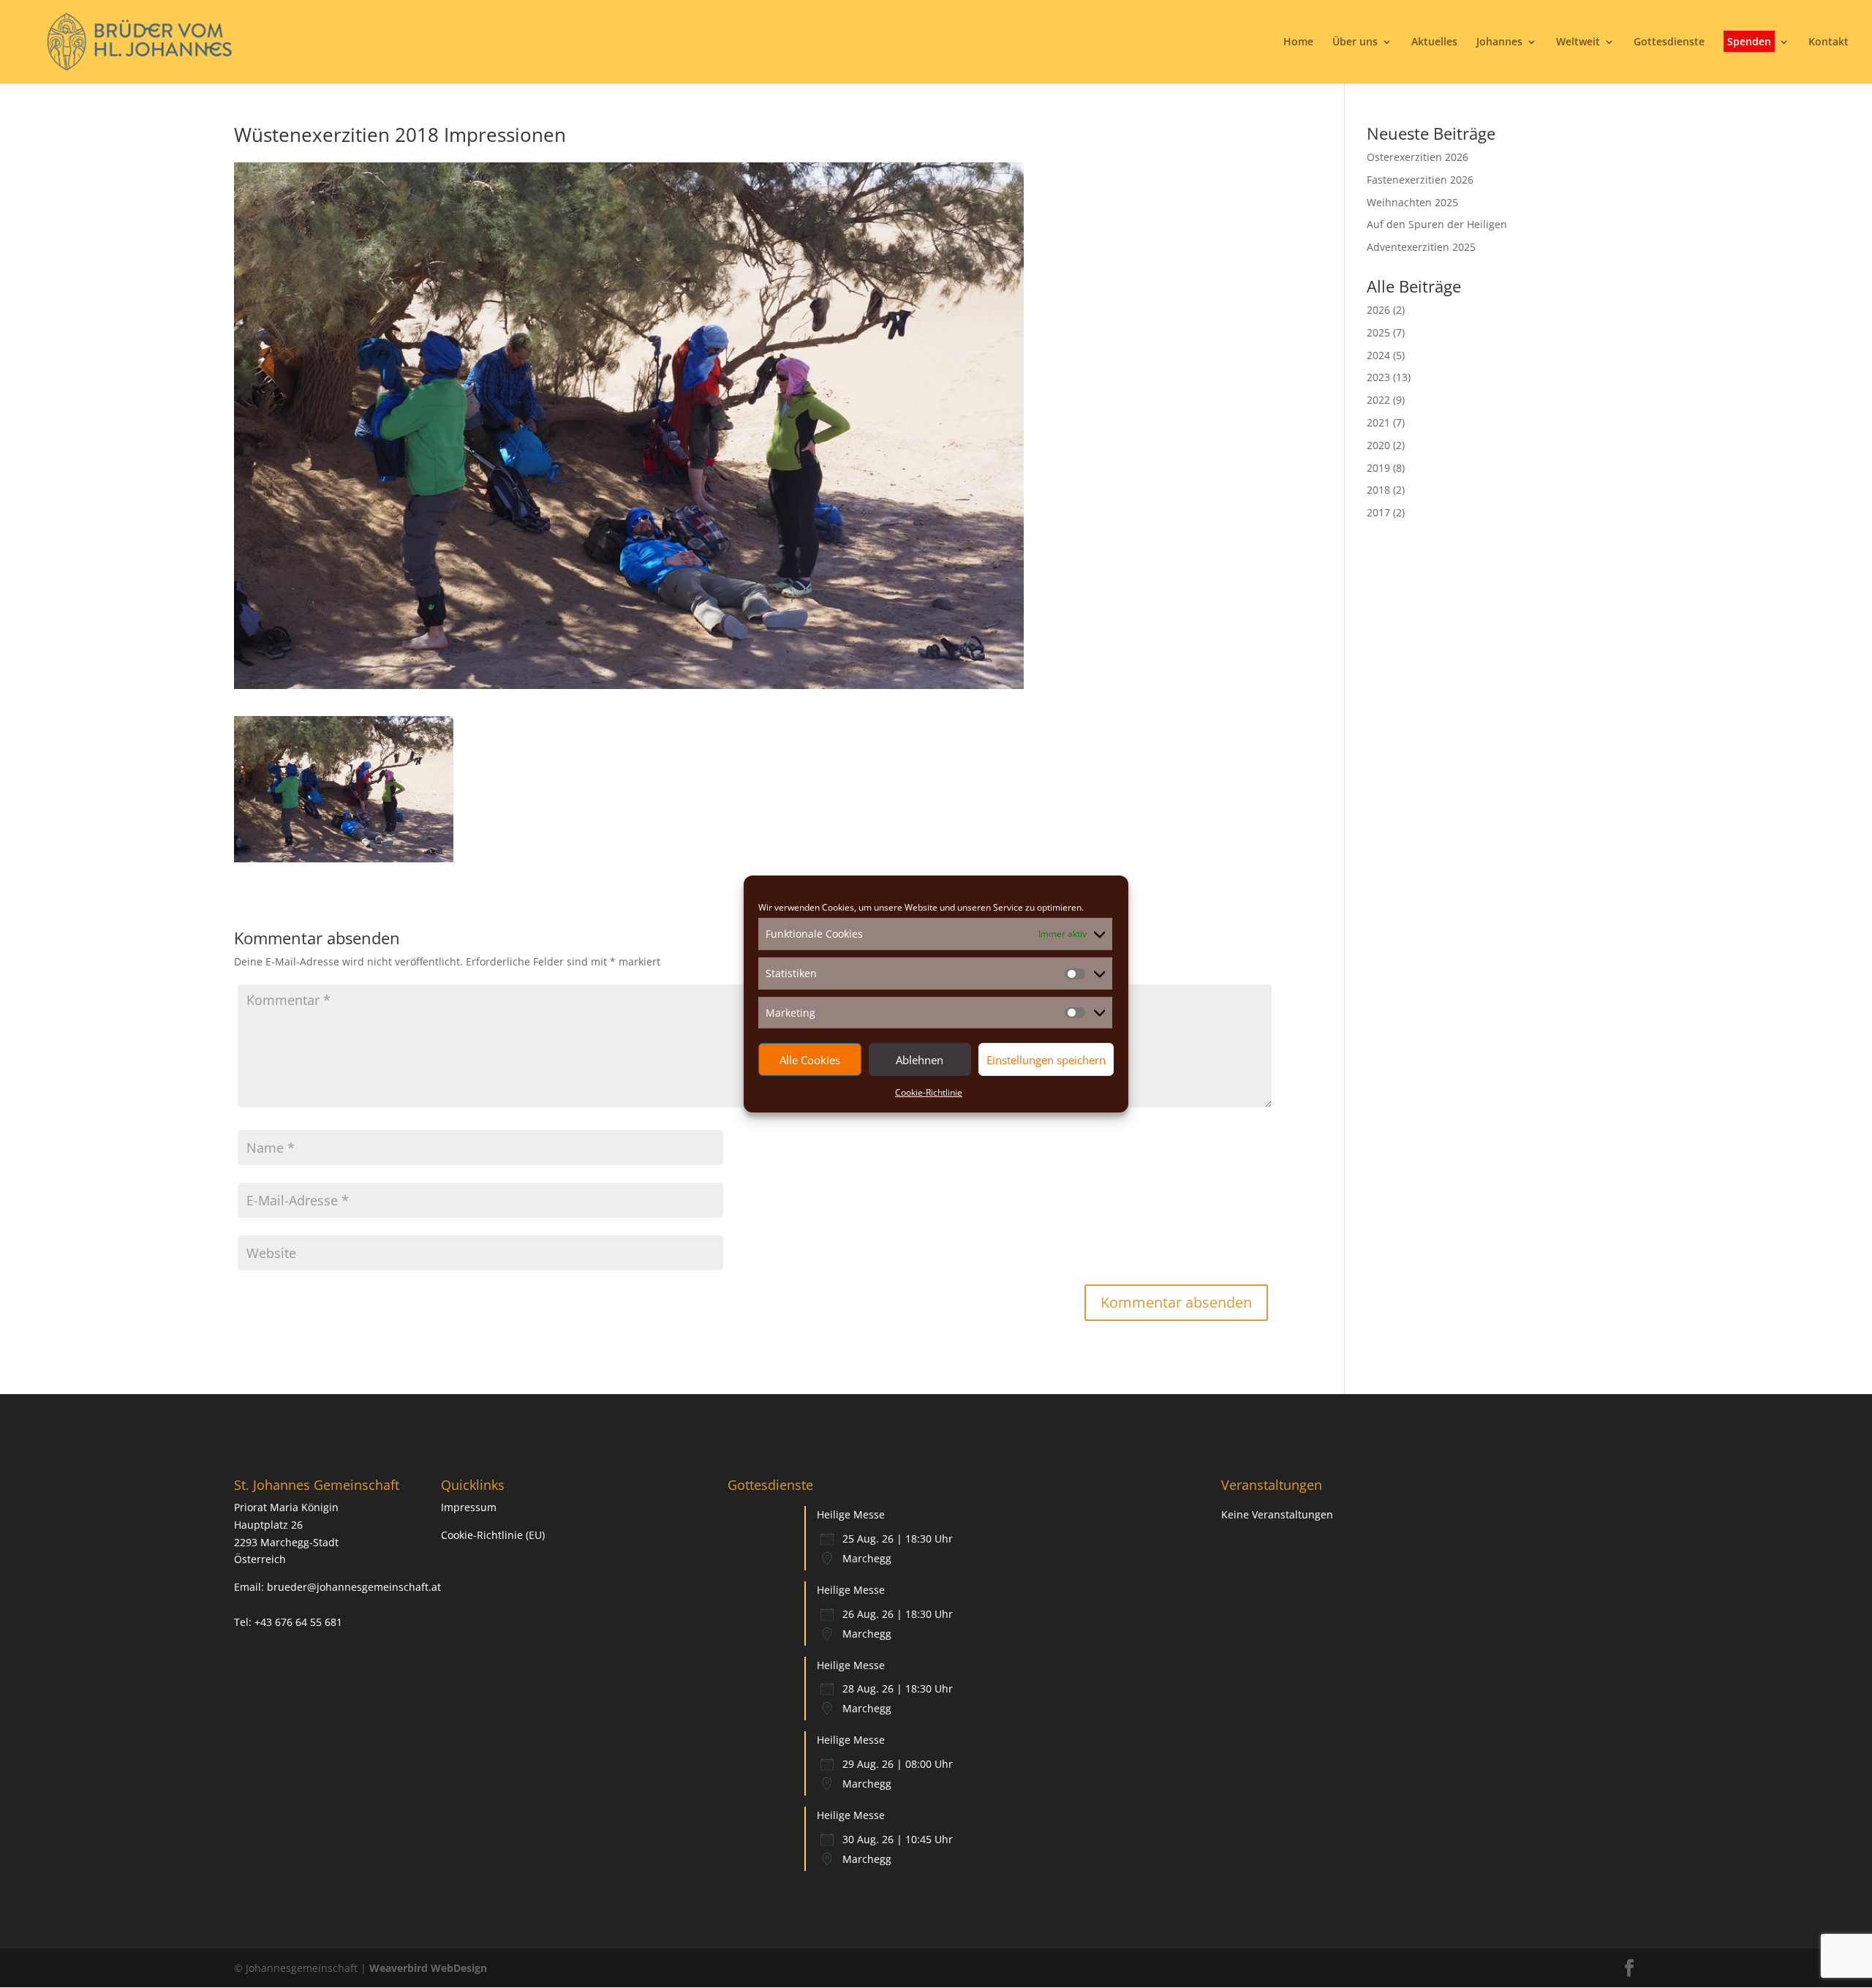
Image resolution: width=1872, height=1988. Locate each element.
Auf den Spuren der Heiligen (1437, 224)
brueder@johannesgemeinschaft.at (354, 1587)
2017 (1378, 512)
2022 (1378, 400)
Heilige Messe (851, 1514)
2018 (1378, 490)
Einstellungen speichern (1046, 1060)
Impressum (469, 1507)
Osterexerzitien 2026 (1418, 157)
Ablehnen (920, 1060)
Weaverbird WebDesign (428, 1968)
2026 (1378, 310)
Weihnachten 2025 (1412, 202)
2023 (1378, 377)
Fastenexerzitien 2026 (1420, 180)
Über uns (1355, 42)
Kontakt (1828, 42)
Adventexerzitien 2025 (1421, 247)
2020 (1378, 445)
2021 (1378, 422)
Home (1298, 42)
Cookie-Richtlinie (929, 1092)
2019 (1378, 468)
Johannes (1499, 42)
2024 (1378, 355)
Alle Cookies (810, 1060)
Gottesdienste (1669, 42)
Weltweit (1578, 42)
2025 (1378, 332)
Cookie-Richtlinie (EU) (493, 1535)
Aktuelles (1434, 42)
